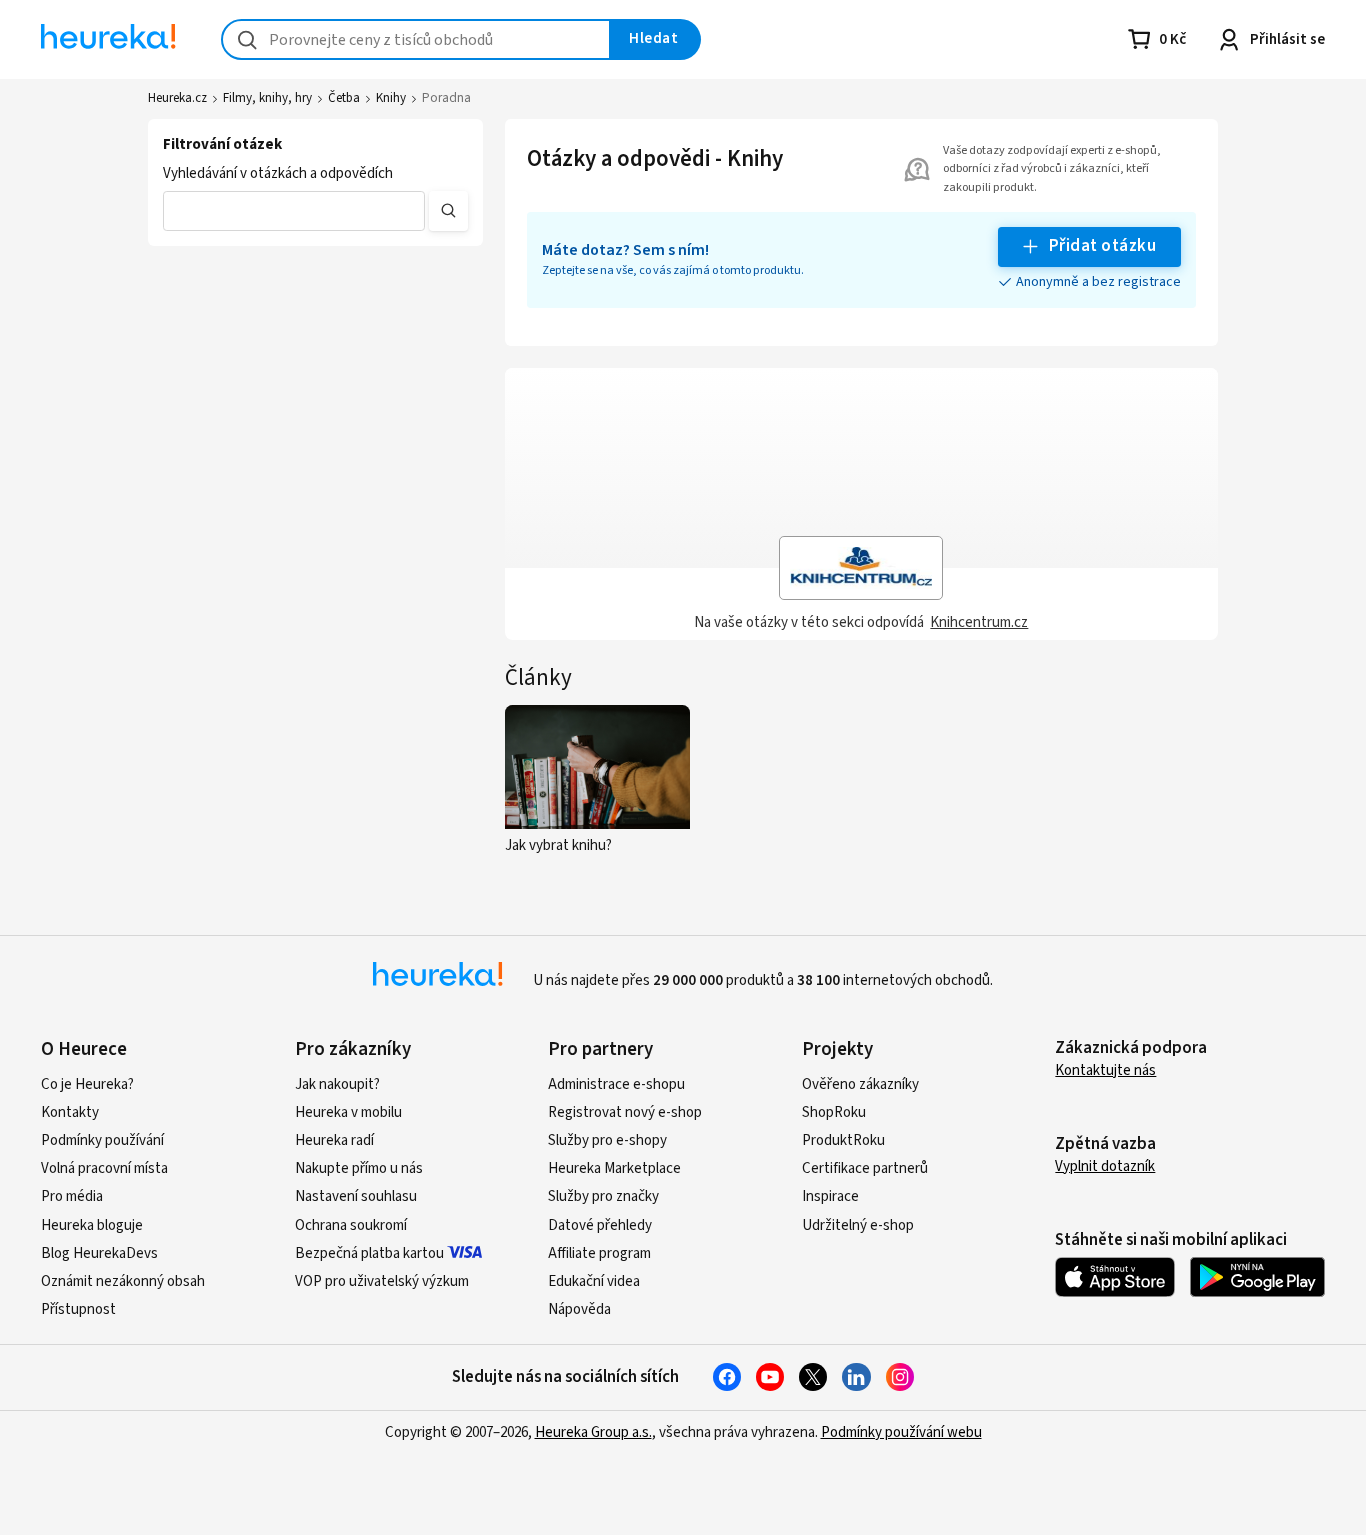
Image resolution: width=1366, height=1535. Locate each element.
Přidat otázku (1102, 246)
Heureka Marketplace (614, 1168)
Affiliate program (599, 1253)
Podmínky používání (102, 1140)
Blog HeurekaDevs (99, 1253)
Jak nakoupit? (337, 1084)
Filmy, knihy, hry (267, 98)
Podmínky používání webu (901, 1432)
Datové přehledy (600, 1225)
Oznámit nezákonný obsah (123, 1281)
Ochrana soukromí (351, 1225)
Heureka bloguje (92, 1225)
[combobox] (416, 39)
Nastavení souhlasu (356, 1196)
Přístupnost (78, 1309)
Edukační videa (594, 1281)
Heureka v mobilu (348, 1112)
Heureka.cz (177, 98)
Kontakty (70, 1112)
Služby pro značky (603, 1196)
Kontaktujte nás (1105, 1070)
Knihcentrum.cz (979, 622)
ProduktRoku (843, 1140)
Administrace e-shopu (616, 1084)
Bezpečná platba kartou (369, 1253)
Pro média (72, 1196)
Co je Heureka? (87, 1084)
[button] (294, 211)
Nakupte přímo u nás (359, 1168)
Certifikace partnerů (865, 1168)
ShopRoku (834, 1112)
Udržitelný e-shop (858, 1225)
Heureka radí (334, 1140)
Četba (344, 98)
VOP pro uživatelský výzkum (382, 1281)
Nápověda (579, 1309)
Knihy (391, 98)
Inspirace (830, 1196)
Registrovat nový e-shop (625, 1112)
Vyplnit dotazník (1105, 1166)
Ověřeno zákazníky (860, 1084)
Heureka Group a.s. (593, 1432)
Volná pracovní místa (104, 1168)
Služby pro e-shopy (607, 1140)
